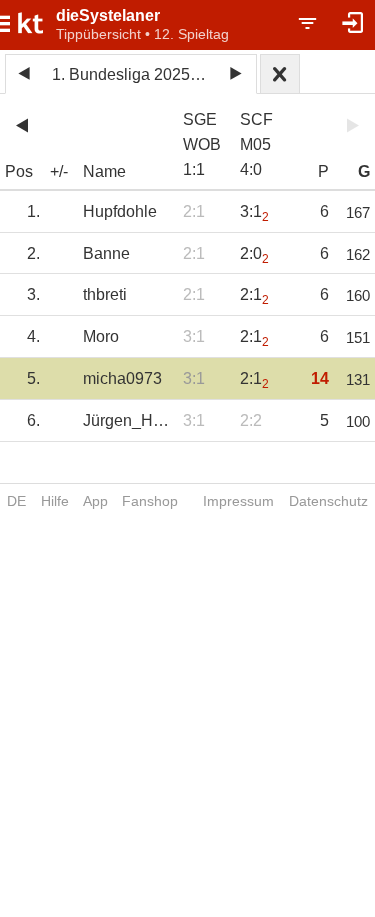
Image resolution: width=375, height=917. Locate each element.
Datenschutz (328, 501)
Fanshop (150, 501)
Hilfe (55, 501)
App (95, 501)
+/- (59, 171)
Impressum (238, 501)
